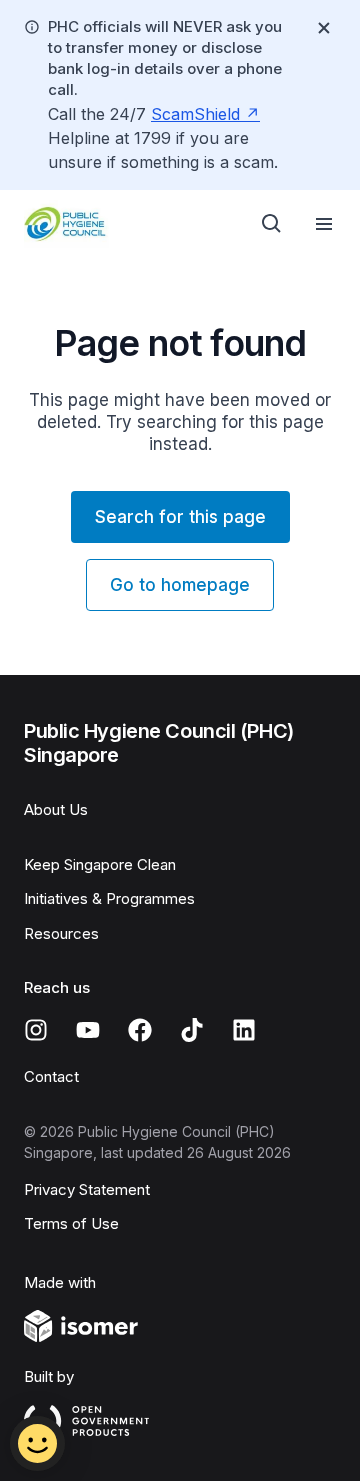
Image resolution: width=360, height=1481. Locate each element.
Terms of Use (71, 1223)
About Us (56, 809)
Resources (61, 933)
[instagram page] (36, 1030)
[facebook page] (140, 1030)
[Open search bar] (272, 224)
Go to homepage (180, 585)
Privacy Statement (87, 1189)
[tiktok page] (192, 1030)
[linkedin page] (244, 1030)
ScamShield (195, 114)
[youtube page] (88, 1030)
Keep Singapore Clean (100, 864)
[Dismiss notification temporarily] (324, 28)
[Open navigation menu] (324, 224)
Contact (51, 1076)
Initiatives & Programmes (109, 898)
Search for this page (180, 517)
